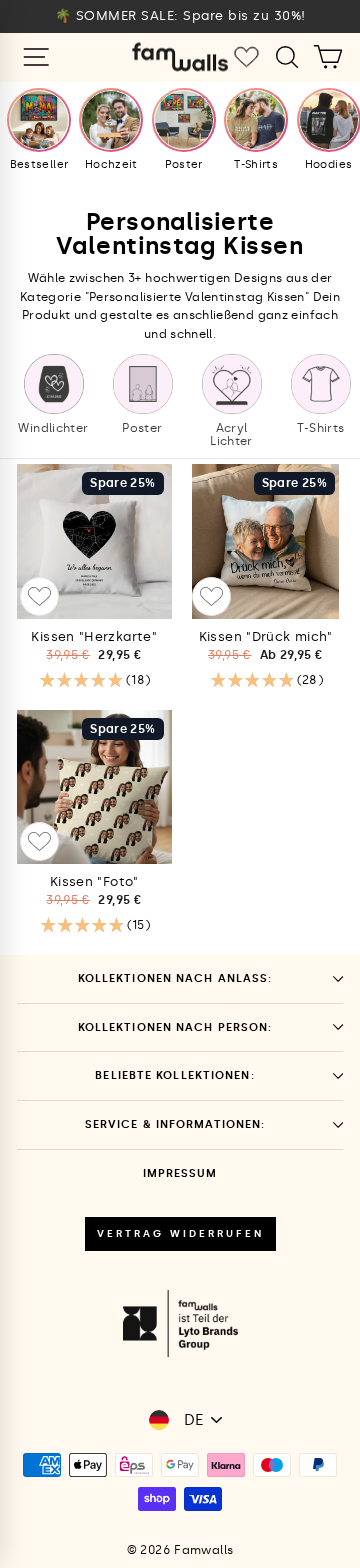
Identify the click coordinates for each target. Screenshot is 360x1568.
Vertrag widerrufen (180, 1234)
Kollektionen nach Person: (175, 1027)
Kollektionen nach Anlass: (175, 978)
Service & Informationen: (175, 1124)
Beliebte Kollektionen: (174, 1075)
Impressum (180, 1173)
